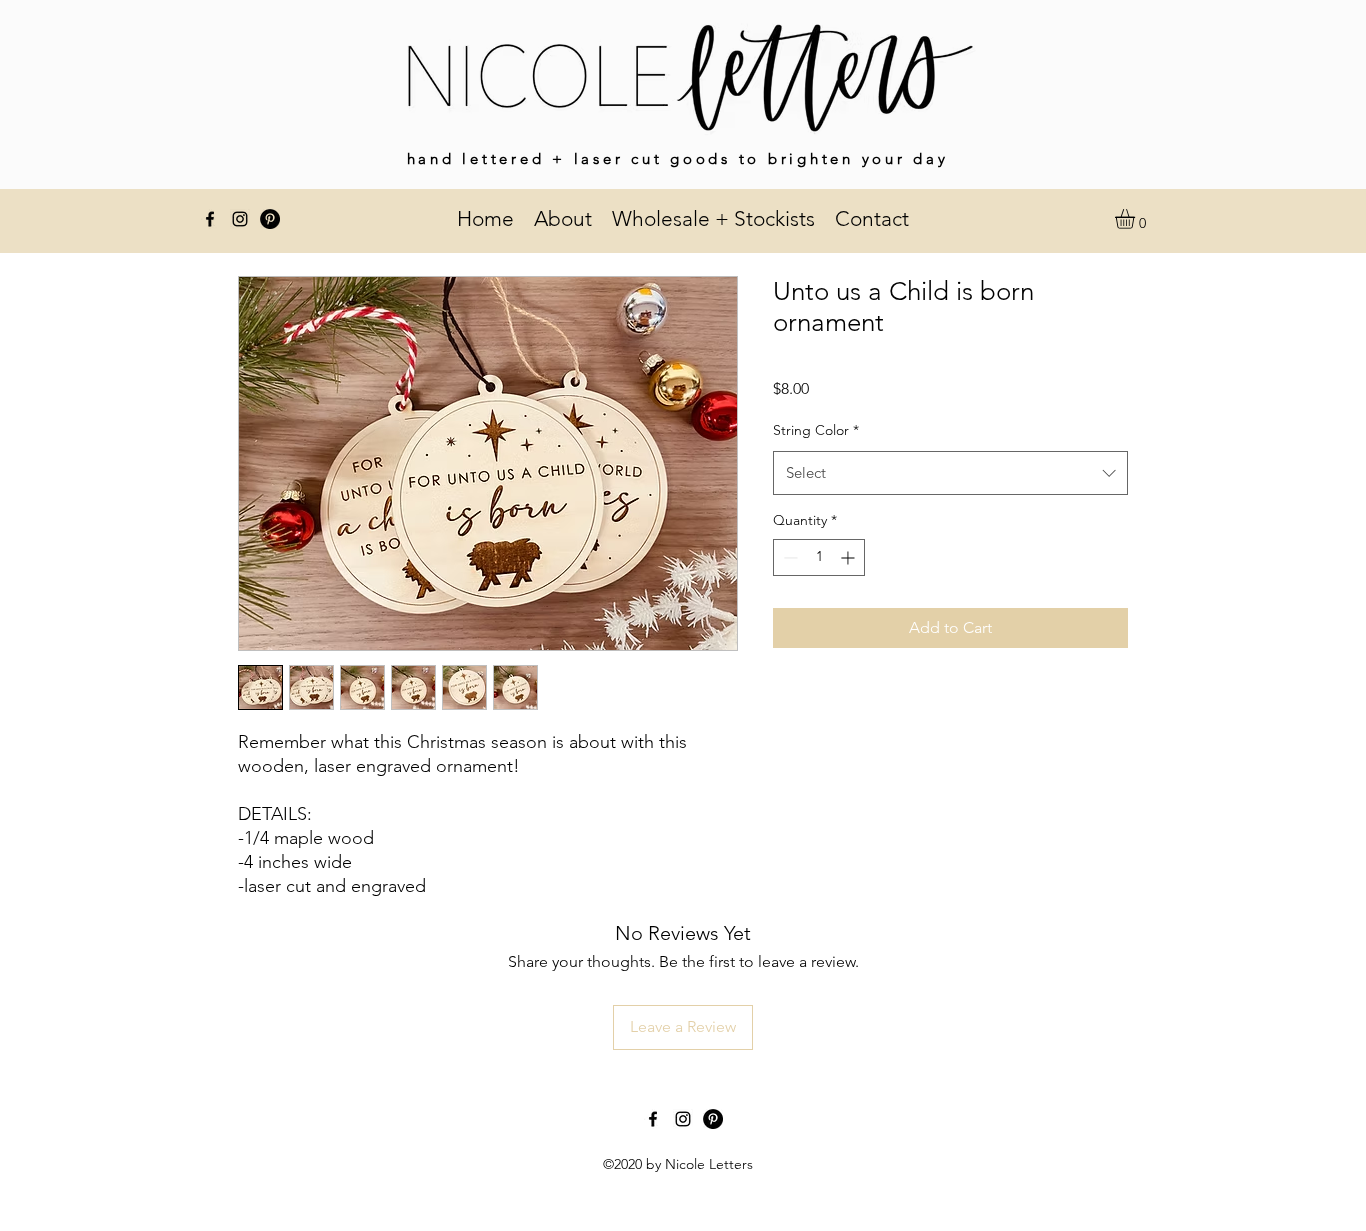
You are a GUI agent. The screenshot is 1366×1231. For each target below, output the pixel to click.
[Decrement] (788, 557)
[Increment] (849, 557)
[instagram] (240, 219)
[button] (1136, 219)
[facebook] (210, 219)
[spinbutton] (819, 557)
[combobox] (950, 473)
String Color (816, 430)
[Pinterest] (270, 219)
